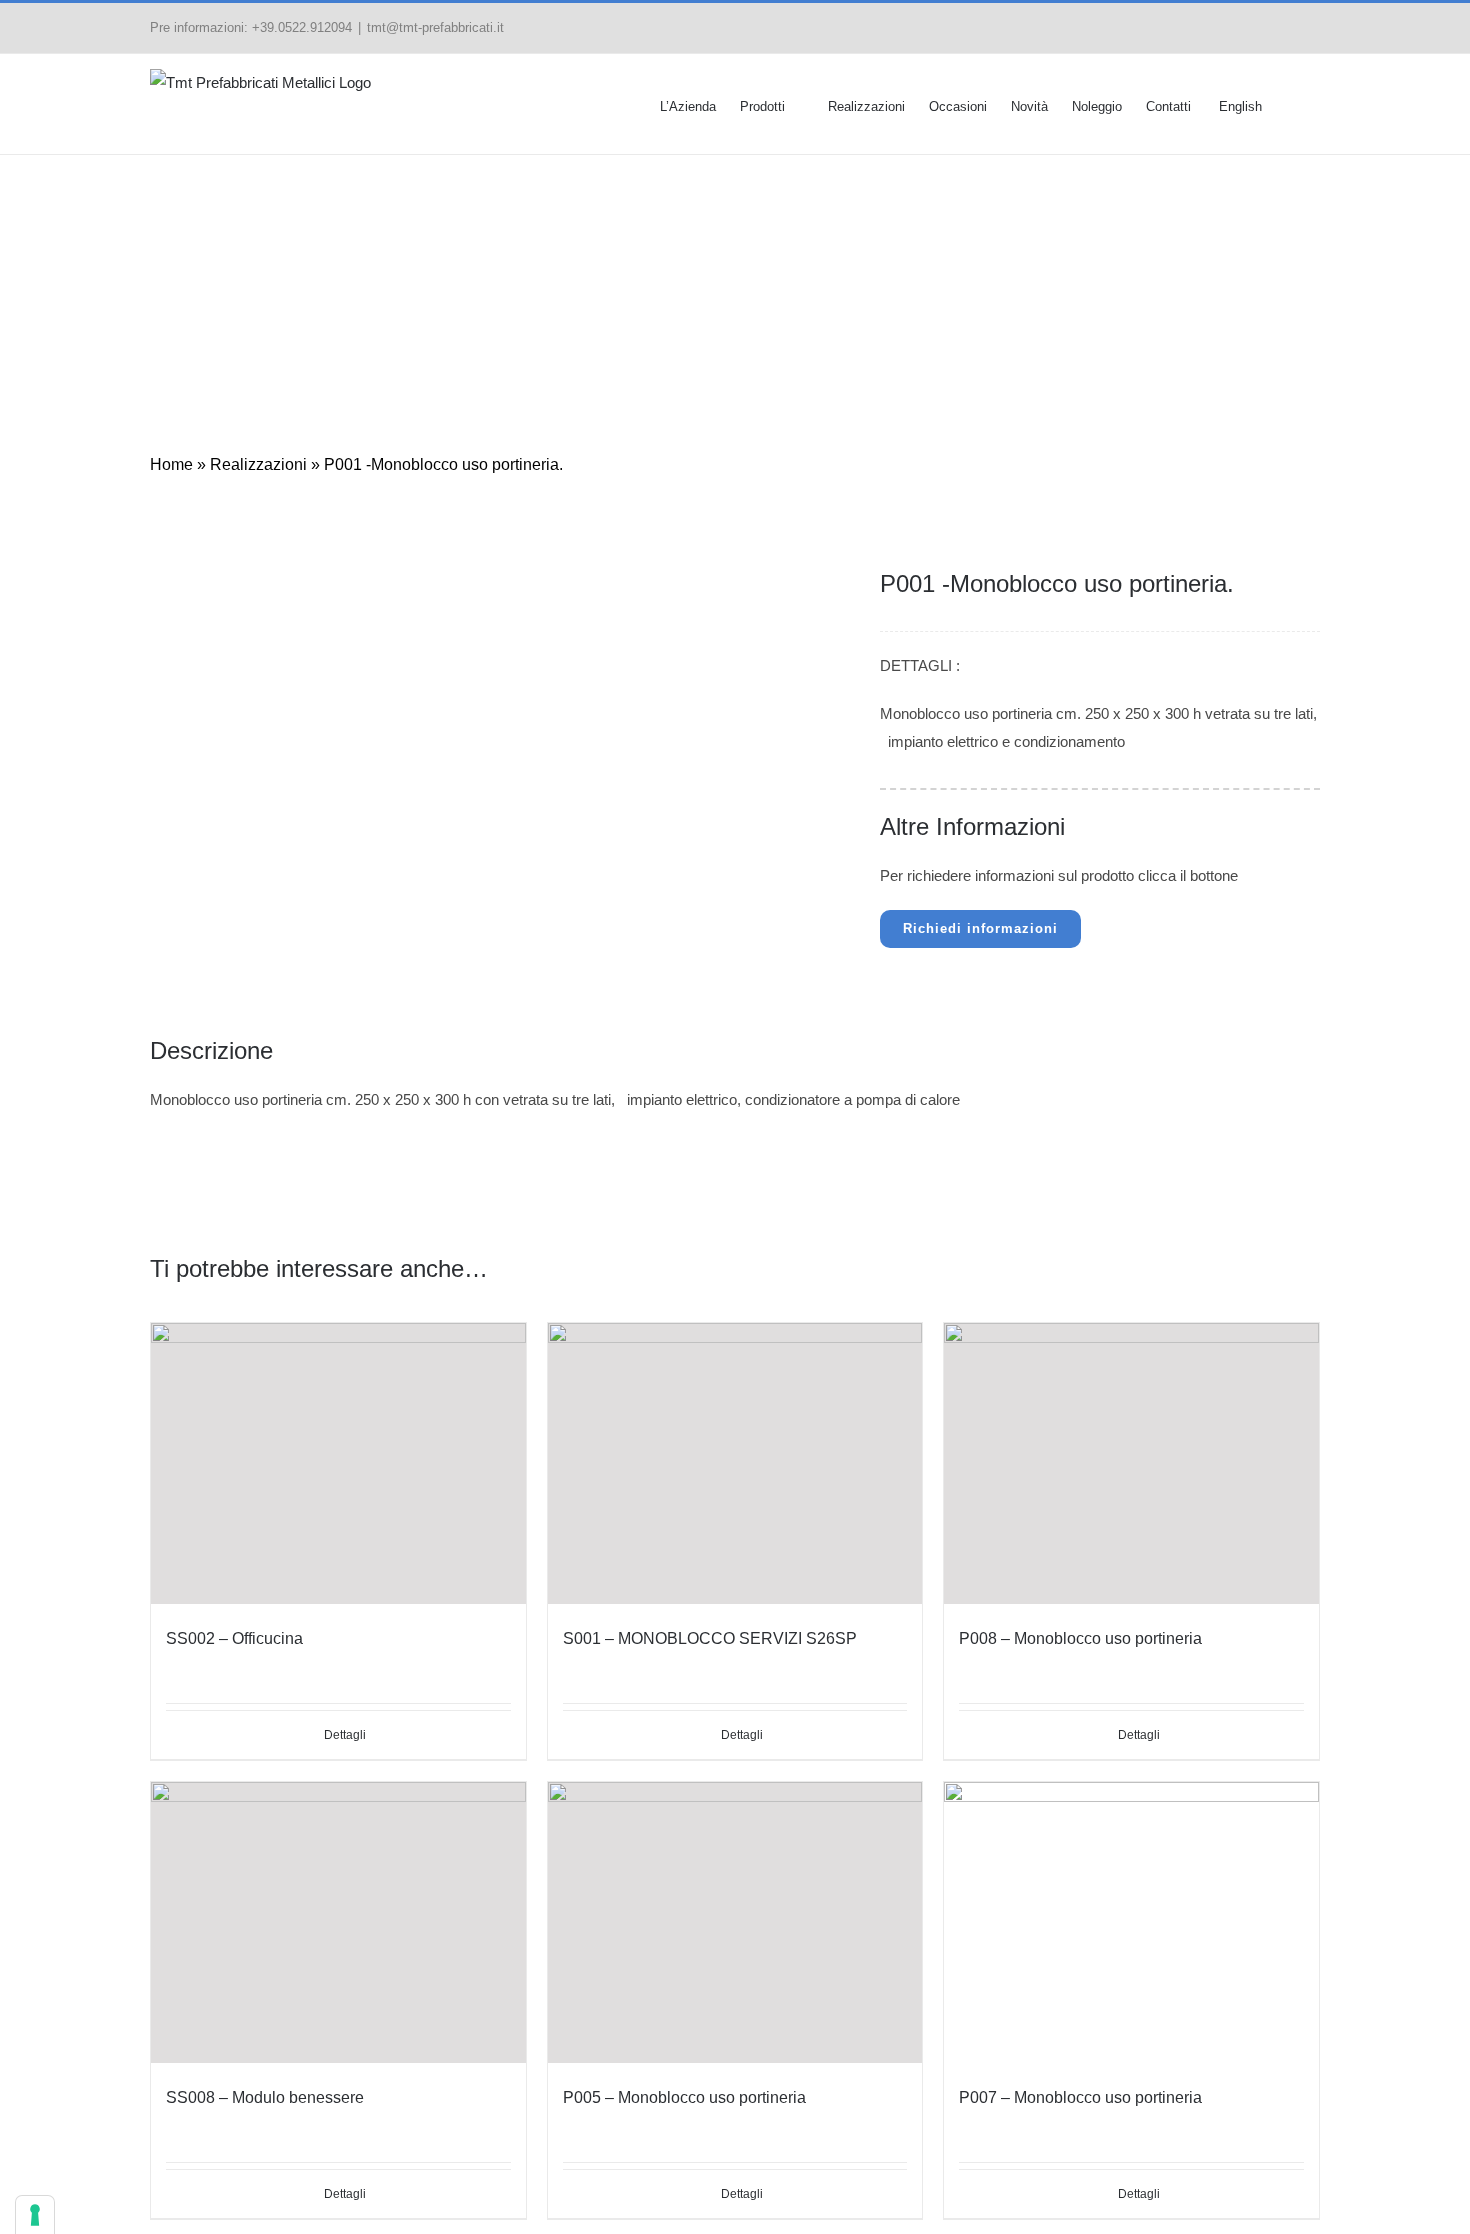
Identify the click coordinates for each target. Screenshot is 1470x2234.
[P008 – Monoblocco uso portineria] (1131, 1463)
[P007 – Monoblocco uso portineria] (1131, 1922)
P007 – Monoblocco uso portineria (1080, 2097)
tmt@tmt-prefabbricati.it (435, 27)
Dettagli (1139, 1735)
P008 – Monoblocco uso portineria (1080, 1638)
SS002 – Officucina (234, 1638)
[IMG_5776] (486, 588)
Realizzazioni (549, 286)
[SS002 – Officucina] (338, 1463)
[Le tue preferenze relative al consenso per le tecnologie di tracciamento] (35, 2215)
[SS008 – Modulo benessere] (338, 1922)
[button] (1291, 104)
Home (385, 286)
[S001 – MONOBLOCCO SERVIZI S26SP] (735, 1463)
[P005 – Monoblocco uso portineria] (735, 1922)
